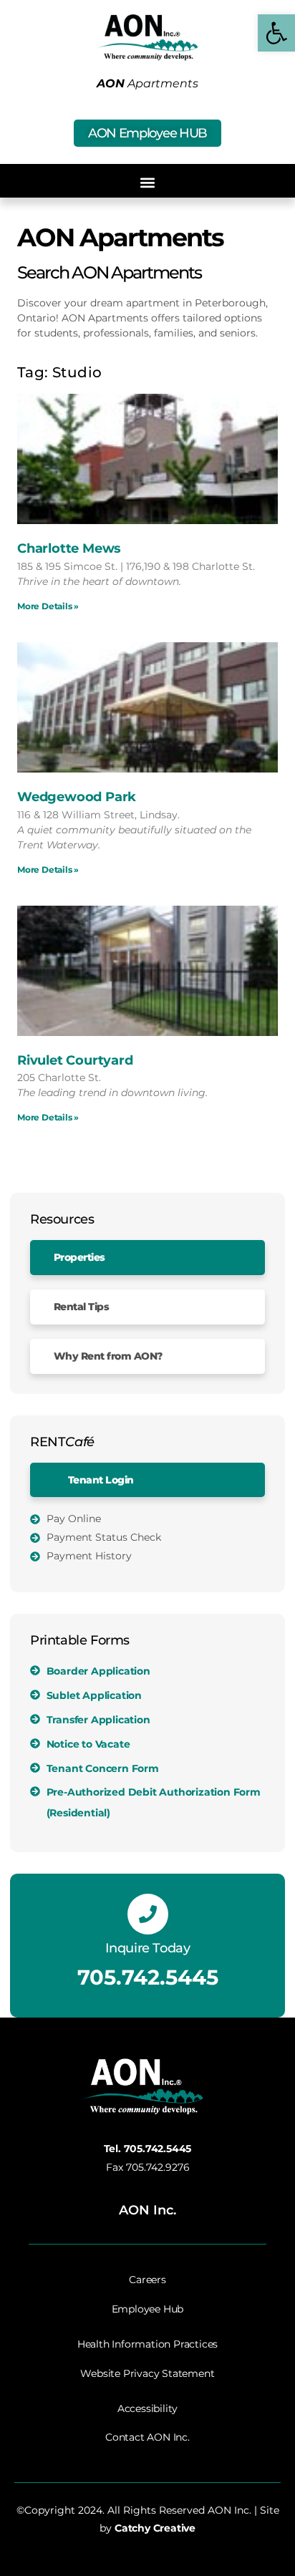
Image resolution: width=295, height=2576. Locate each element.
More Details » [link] (48, 606)
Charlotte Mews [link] (69, 548)
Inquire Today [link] (148, 1948)
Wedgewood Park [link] (77, 797)
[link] (276, 33)
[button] (148, 183)
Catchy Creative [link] (155, 2528)
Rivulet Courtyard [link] (75, 1060)
